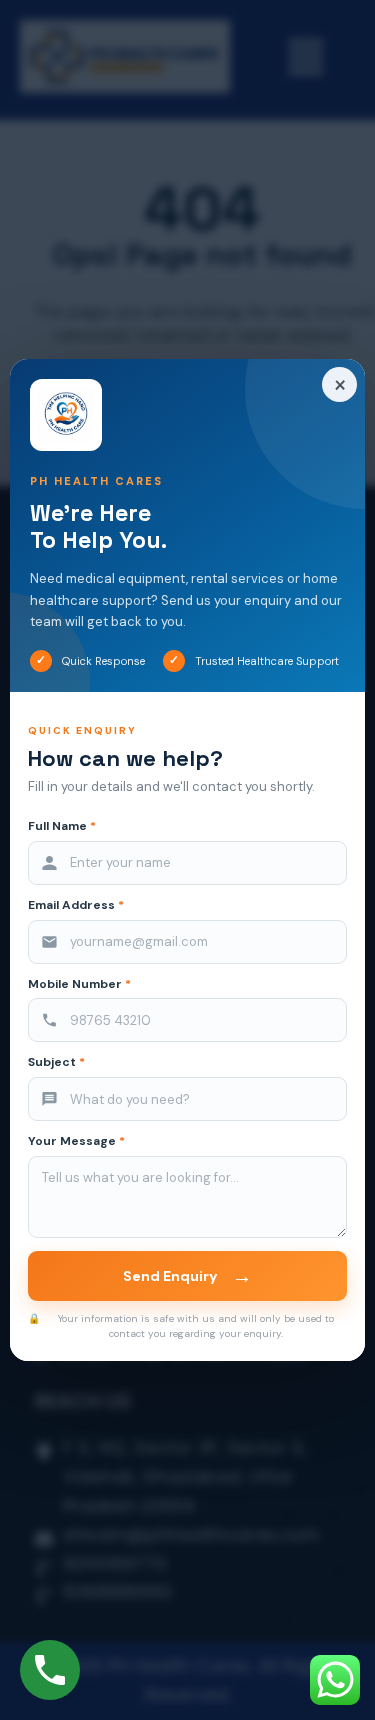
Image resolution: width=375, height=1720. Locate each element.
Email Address (76, 905)
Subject (56, 1062)
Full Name (62, 826)
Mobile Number (79, 984)
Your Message (76, 1141)
